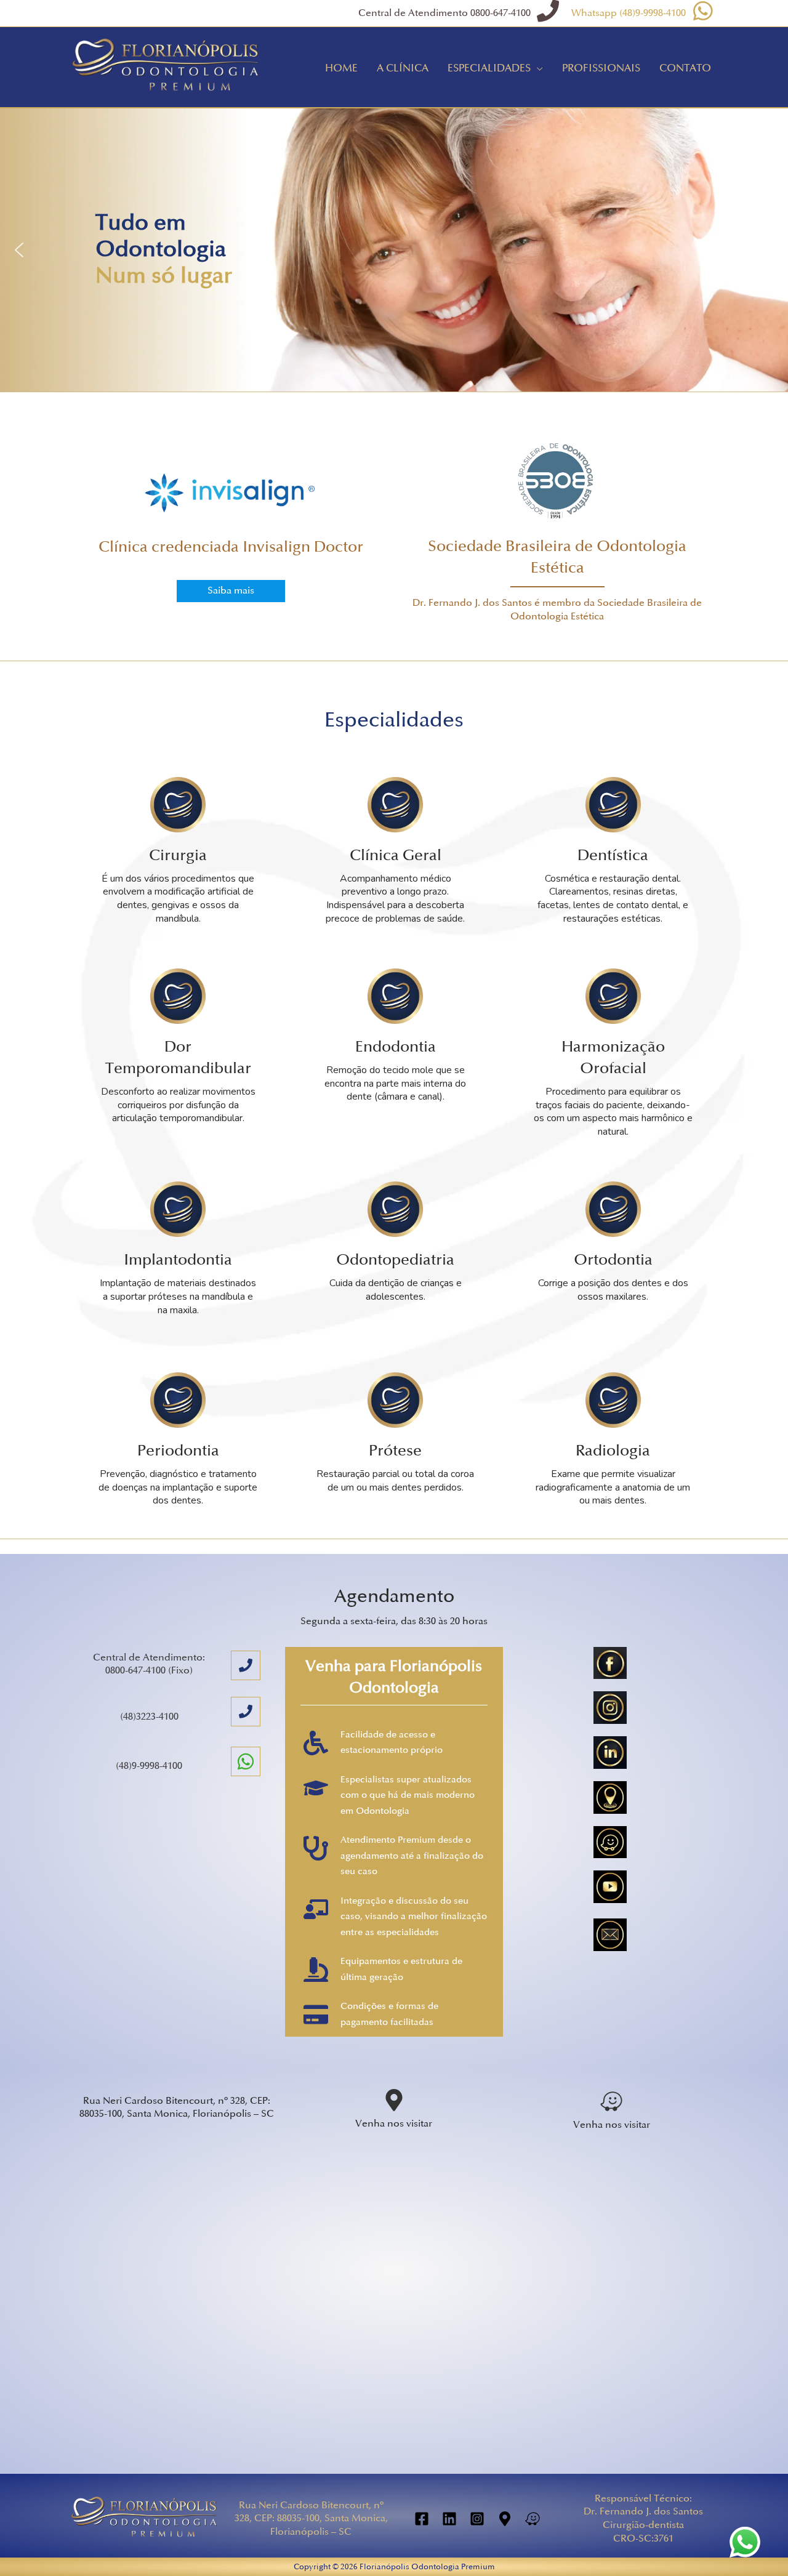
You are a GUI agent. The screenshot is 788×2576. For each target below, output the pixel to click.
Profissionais (601, 68)
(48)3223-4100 (149, 1717)
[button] (19, 250)
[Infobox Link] (231, 504)
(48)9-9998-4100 (149, 1766)
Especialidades (489, 68)
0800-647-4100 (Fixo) (149, 1671)
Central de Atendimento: (149, 1658)
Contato (685, 68)
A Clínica (403, 68)
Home (341, 68)
